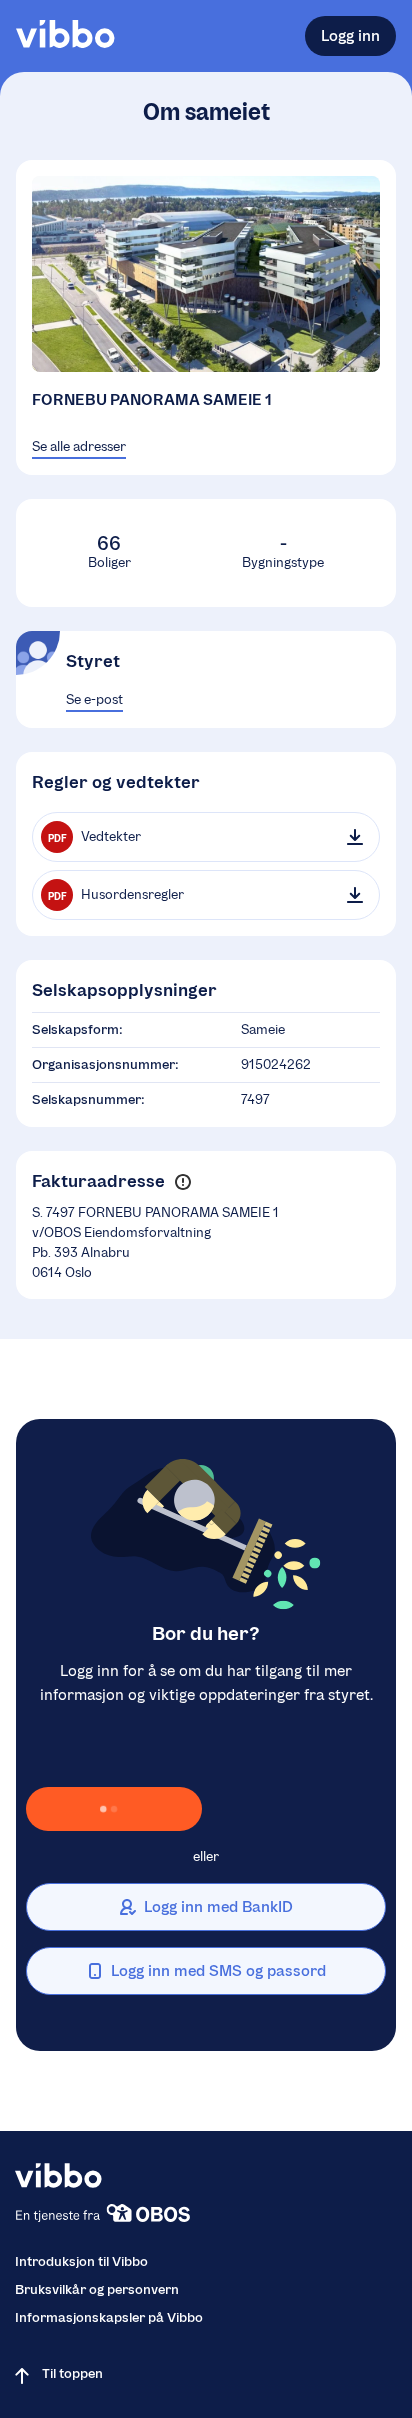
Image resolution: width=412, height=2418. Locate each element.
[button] (182, 1181)
